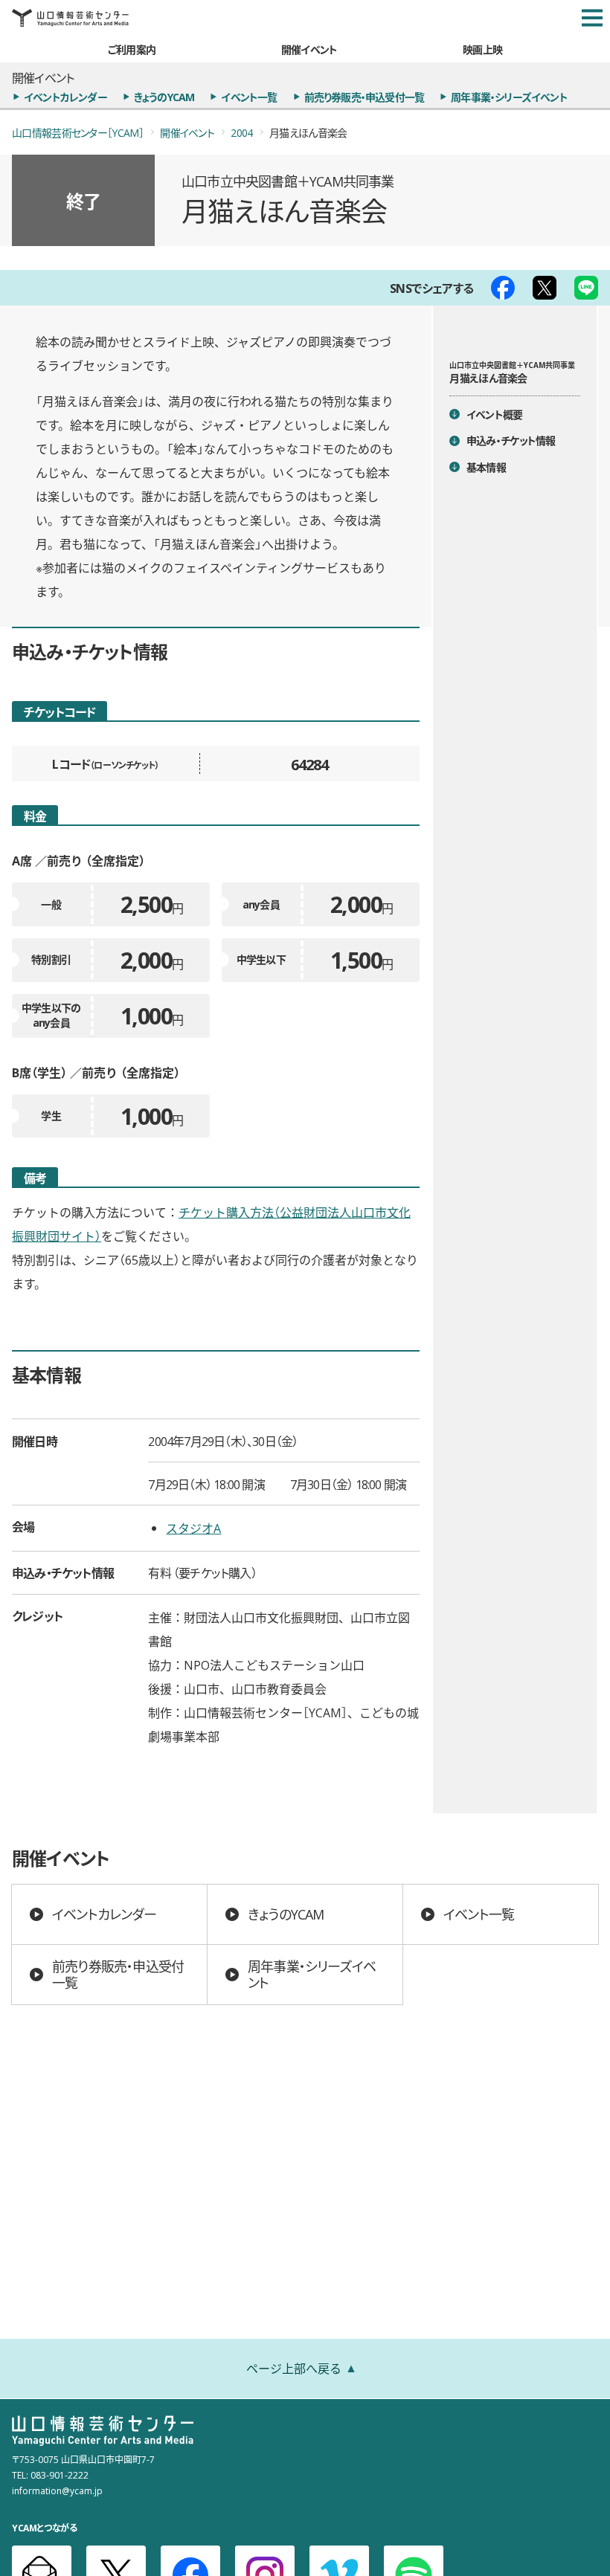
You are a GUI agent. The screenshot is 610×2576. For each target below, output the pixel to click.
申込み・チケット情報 (511, 440)
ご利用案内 (132, 49)
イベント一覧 (249, 97)
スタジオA (193, 1528)
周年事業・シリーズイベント (509, 97)
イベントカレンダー (65, 97)
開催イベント (309, 49)
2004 (241, 132)
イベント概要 (495, 414)
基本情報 (486, 467)
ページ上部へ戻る (294, 2368)
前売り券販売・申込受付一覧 (365, 97)
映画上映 (482, 49)
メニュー (592, 18)
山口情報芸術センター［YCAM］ (78, 132)
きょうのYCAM (164, 97)
